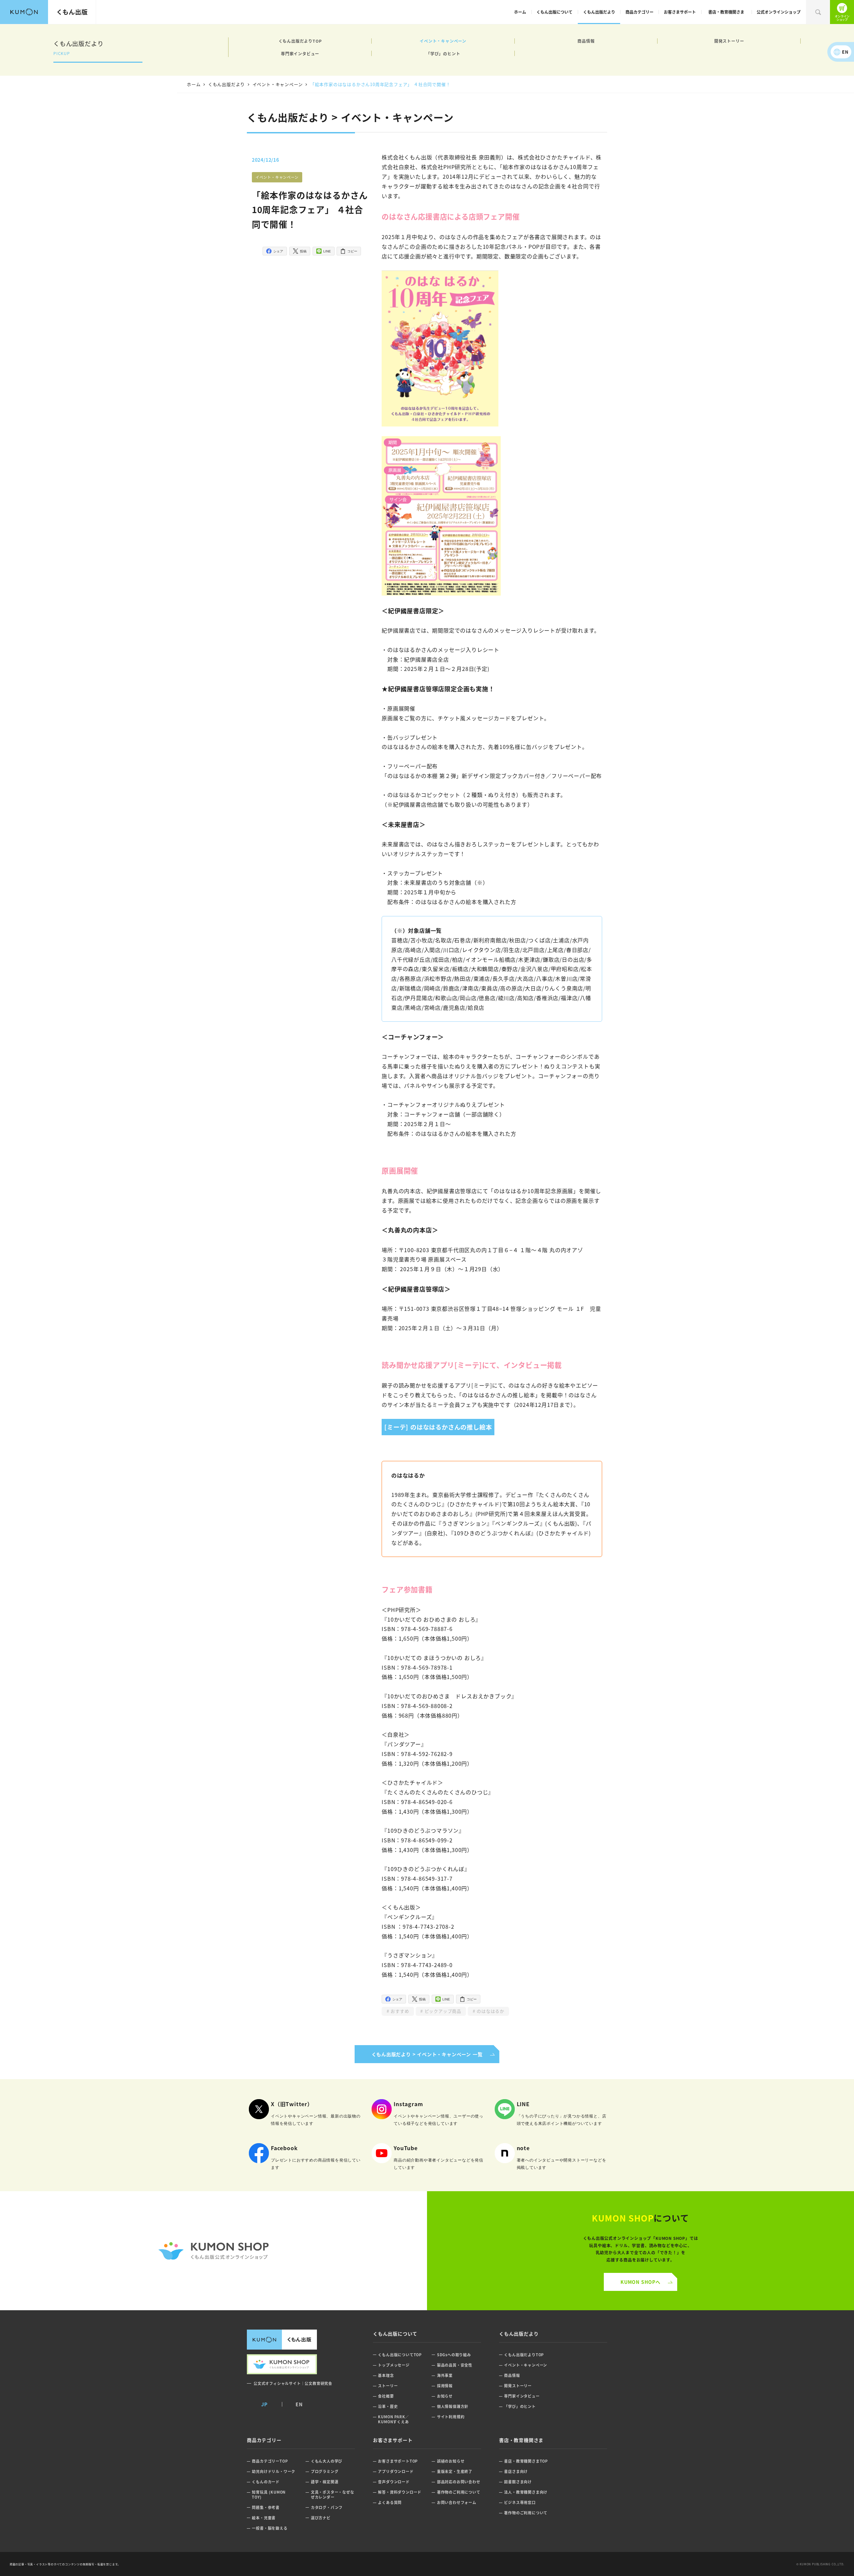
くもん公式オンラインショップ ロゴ (213, 2251)
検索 (818, 12)
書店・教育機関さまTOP (526, 2461)
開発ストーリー (729, 41)
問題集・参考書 (266, 2507)
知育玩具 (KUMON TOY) (269, 2494)
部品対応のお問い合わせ (459, 2482)
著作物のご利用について (459, 2492)
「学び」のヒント (443, 54)
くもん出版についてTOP (400, 2355)
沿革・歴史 (388, 2406)
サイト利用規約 (451, 2417)
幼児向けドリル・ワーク (274, 2471)
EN (845, 52)
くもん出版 (72, 12)
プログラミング (325, 2471)
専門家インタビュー (300, 54)
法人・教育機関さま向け (526, 2492)
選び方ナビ (321, 2518)
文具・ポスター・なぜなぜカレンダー (333, 2494)
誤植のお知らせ (451, 2461)
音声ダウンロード (394, 2482)
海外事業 (445, 2375)
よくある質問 (390, 2502)
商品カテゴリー (639, 12)
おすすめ (399, 2011)
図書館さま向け (518, 2482)
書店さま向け (516, 2471)
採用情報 (445, 2386)
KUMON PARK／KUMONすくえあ (393, 2419)
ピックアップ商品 (442, 2011)
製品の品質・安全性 (455, 2365)
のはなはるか (490, 2011)
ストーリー (388, 2386)
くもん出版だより (599, 12)
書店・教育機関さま (726, 12)
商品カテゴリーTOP (270, 2461)
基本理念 (386, 2375)
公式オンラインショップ (779, 12)
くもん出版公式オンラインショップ (842, 12)
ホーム (520, 12)
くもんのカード (266, 2482)
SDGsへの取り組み (454, 2355)
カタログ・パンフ (327, 2507)
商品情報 (586, 41)
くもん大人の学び (327, 2461)
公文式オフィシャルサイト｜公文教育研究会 (293, 2383)
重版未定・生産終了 (455, 2471)
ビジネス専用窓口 (520, 2502)
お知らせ (445, 2396)
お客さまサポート (680, 12)
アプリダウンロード (396, 2471)
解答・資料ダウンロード (400, 2492)
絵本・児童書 (264, 2518)
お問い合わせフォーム (457, 2502)
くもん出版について (554, 12)
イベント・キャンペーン (443, 41)
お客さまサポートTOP (398, 2461)
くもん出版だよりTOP (300, 41)
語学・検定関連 (325, 2482)
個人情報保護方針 (453, 2406)
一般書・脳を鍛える (270, 2528)
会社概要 (386, 2396)
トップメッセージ (394, 2365)
